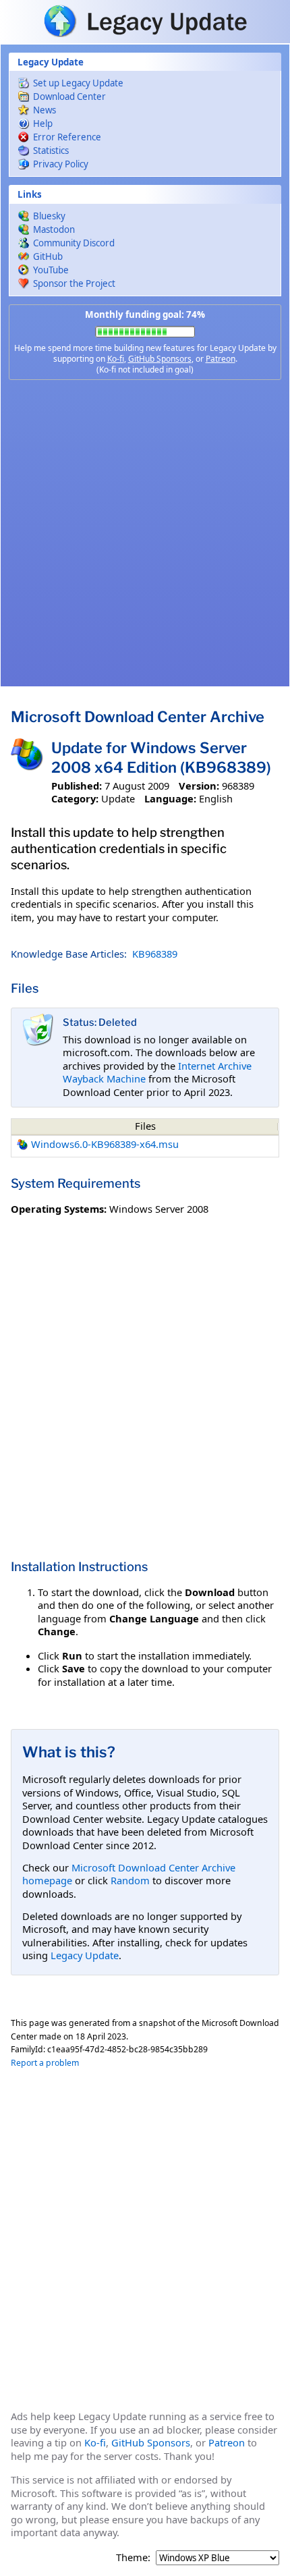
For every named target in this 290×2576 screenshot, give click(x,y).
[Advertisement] (145, 533)
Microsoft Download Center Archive (138, 717)
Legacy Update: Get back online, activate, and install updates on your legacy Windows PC (145, 21)
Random (130, 1880)
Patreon (221, 359)
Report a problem (45, 2063)
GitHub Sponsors (160, 359)
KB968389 (155, 954)
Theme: (133, 2557)
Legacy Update (85, 1955)
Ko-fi (116, 359)
